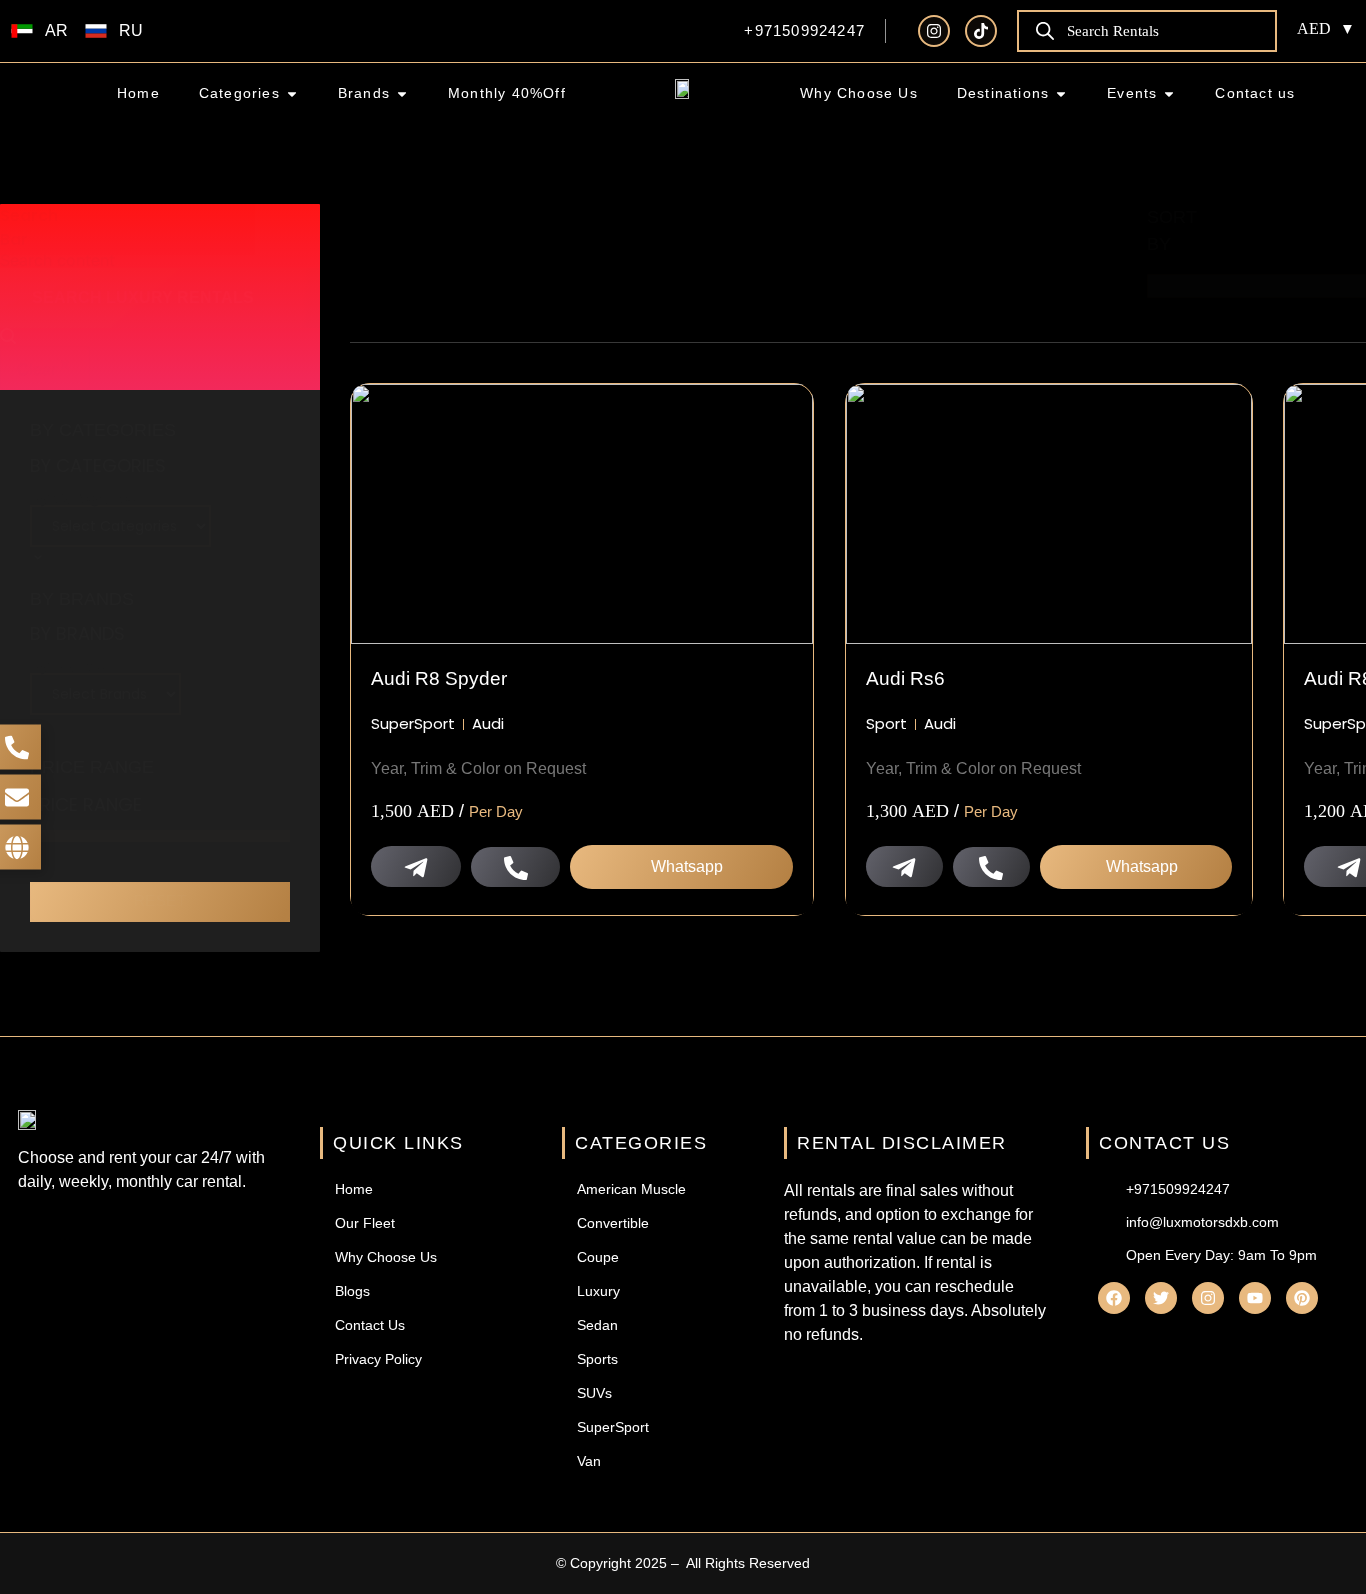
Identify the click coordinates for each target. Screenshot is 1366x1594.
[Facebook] (1114, 1298)
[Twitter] (1161, 1298)
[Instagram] (934, 31)
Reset (160, 901)
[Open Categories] (292, 93)
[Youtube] (1255, 1298)
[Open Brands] (402, 93)
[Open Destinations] (1061, 93)
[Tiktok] (981, 31)
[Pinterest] (1302, 1298)
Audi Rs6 (905, 678)
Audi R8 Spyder (439, 678)
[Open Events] (1169, 93)
